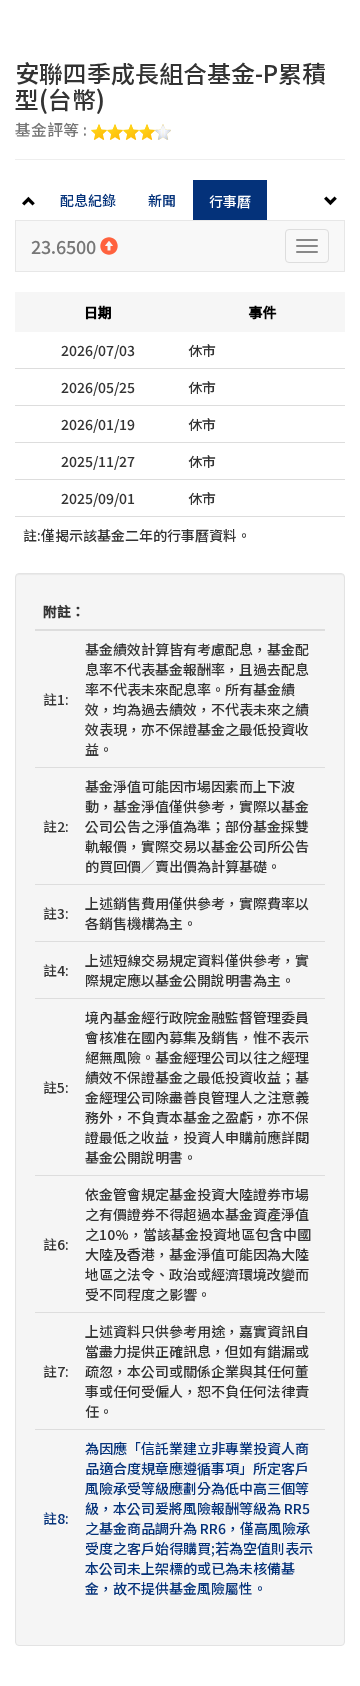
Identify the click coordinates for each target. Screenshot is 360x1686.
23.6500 (65, 246)
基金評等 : (53, 131)
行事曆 (230, 201)
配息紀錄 (88, 200)
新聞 (162, 200)
